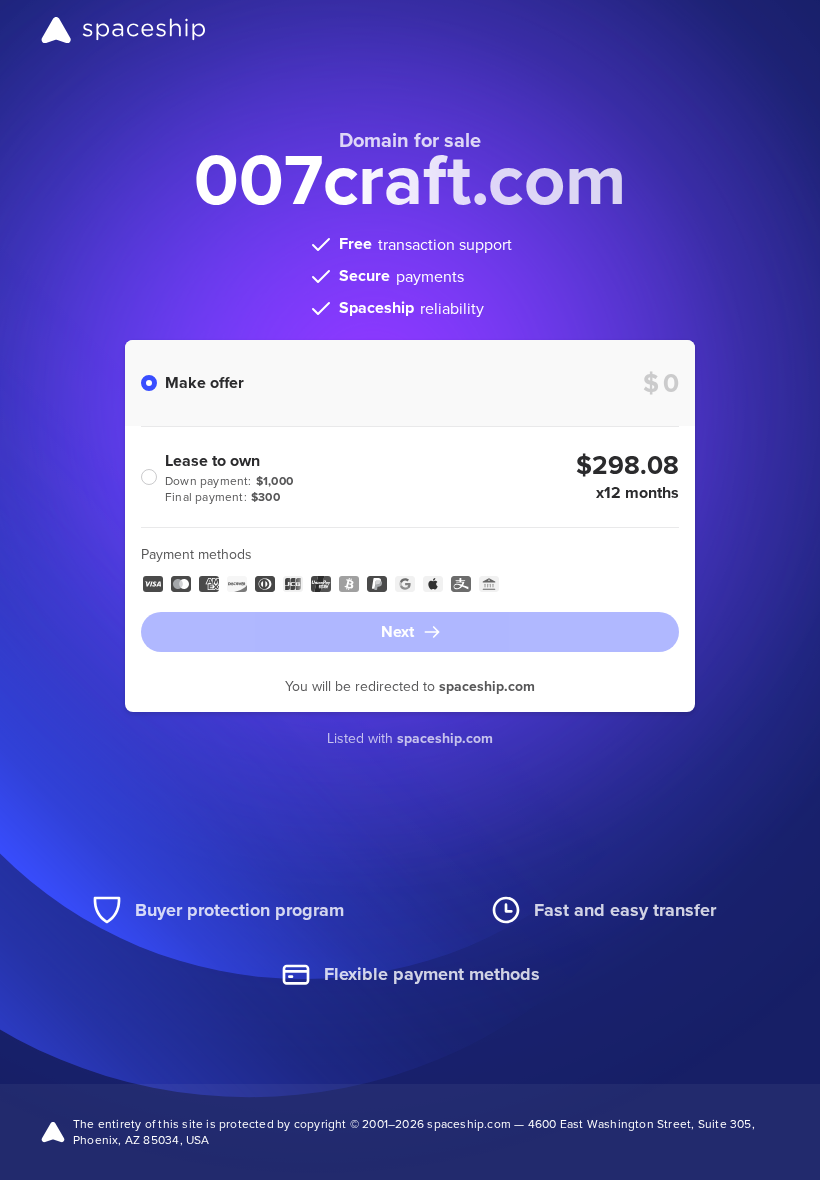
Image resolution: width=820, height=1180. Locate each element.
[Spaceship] (123, 30)
